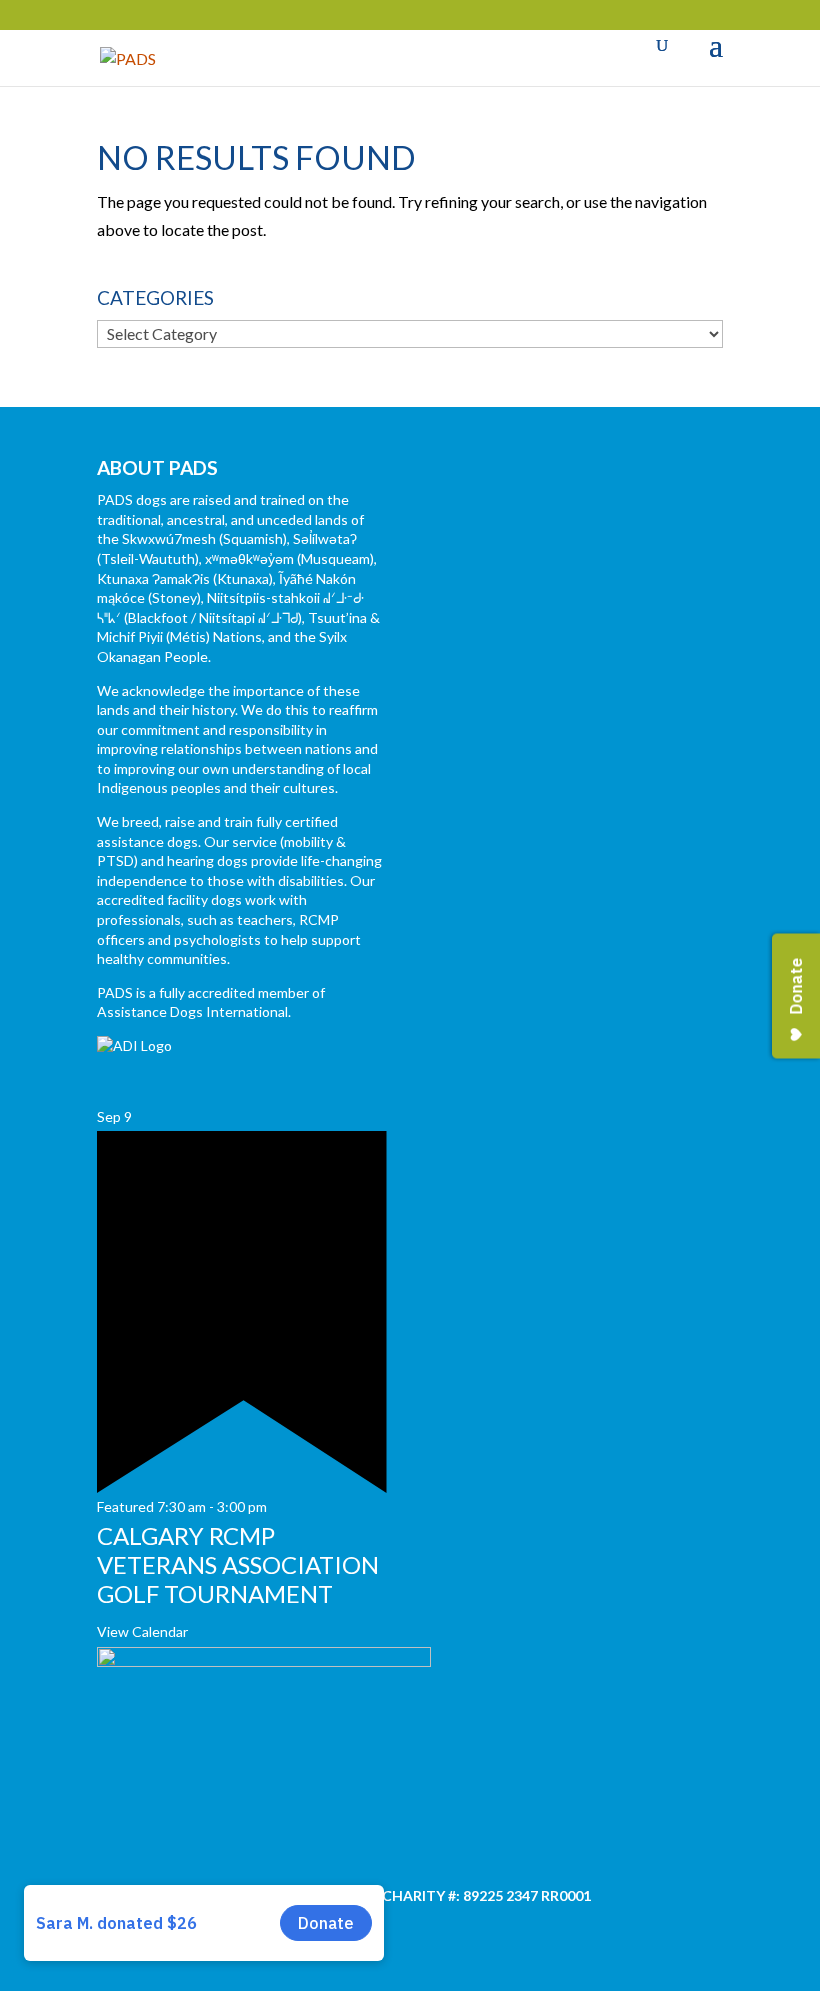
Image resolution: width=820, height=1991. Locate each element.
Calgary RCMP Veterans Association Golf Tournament (238, 1564)
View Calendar (142, 1631)
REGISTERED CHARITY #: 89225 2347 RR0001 (442, 1895)
